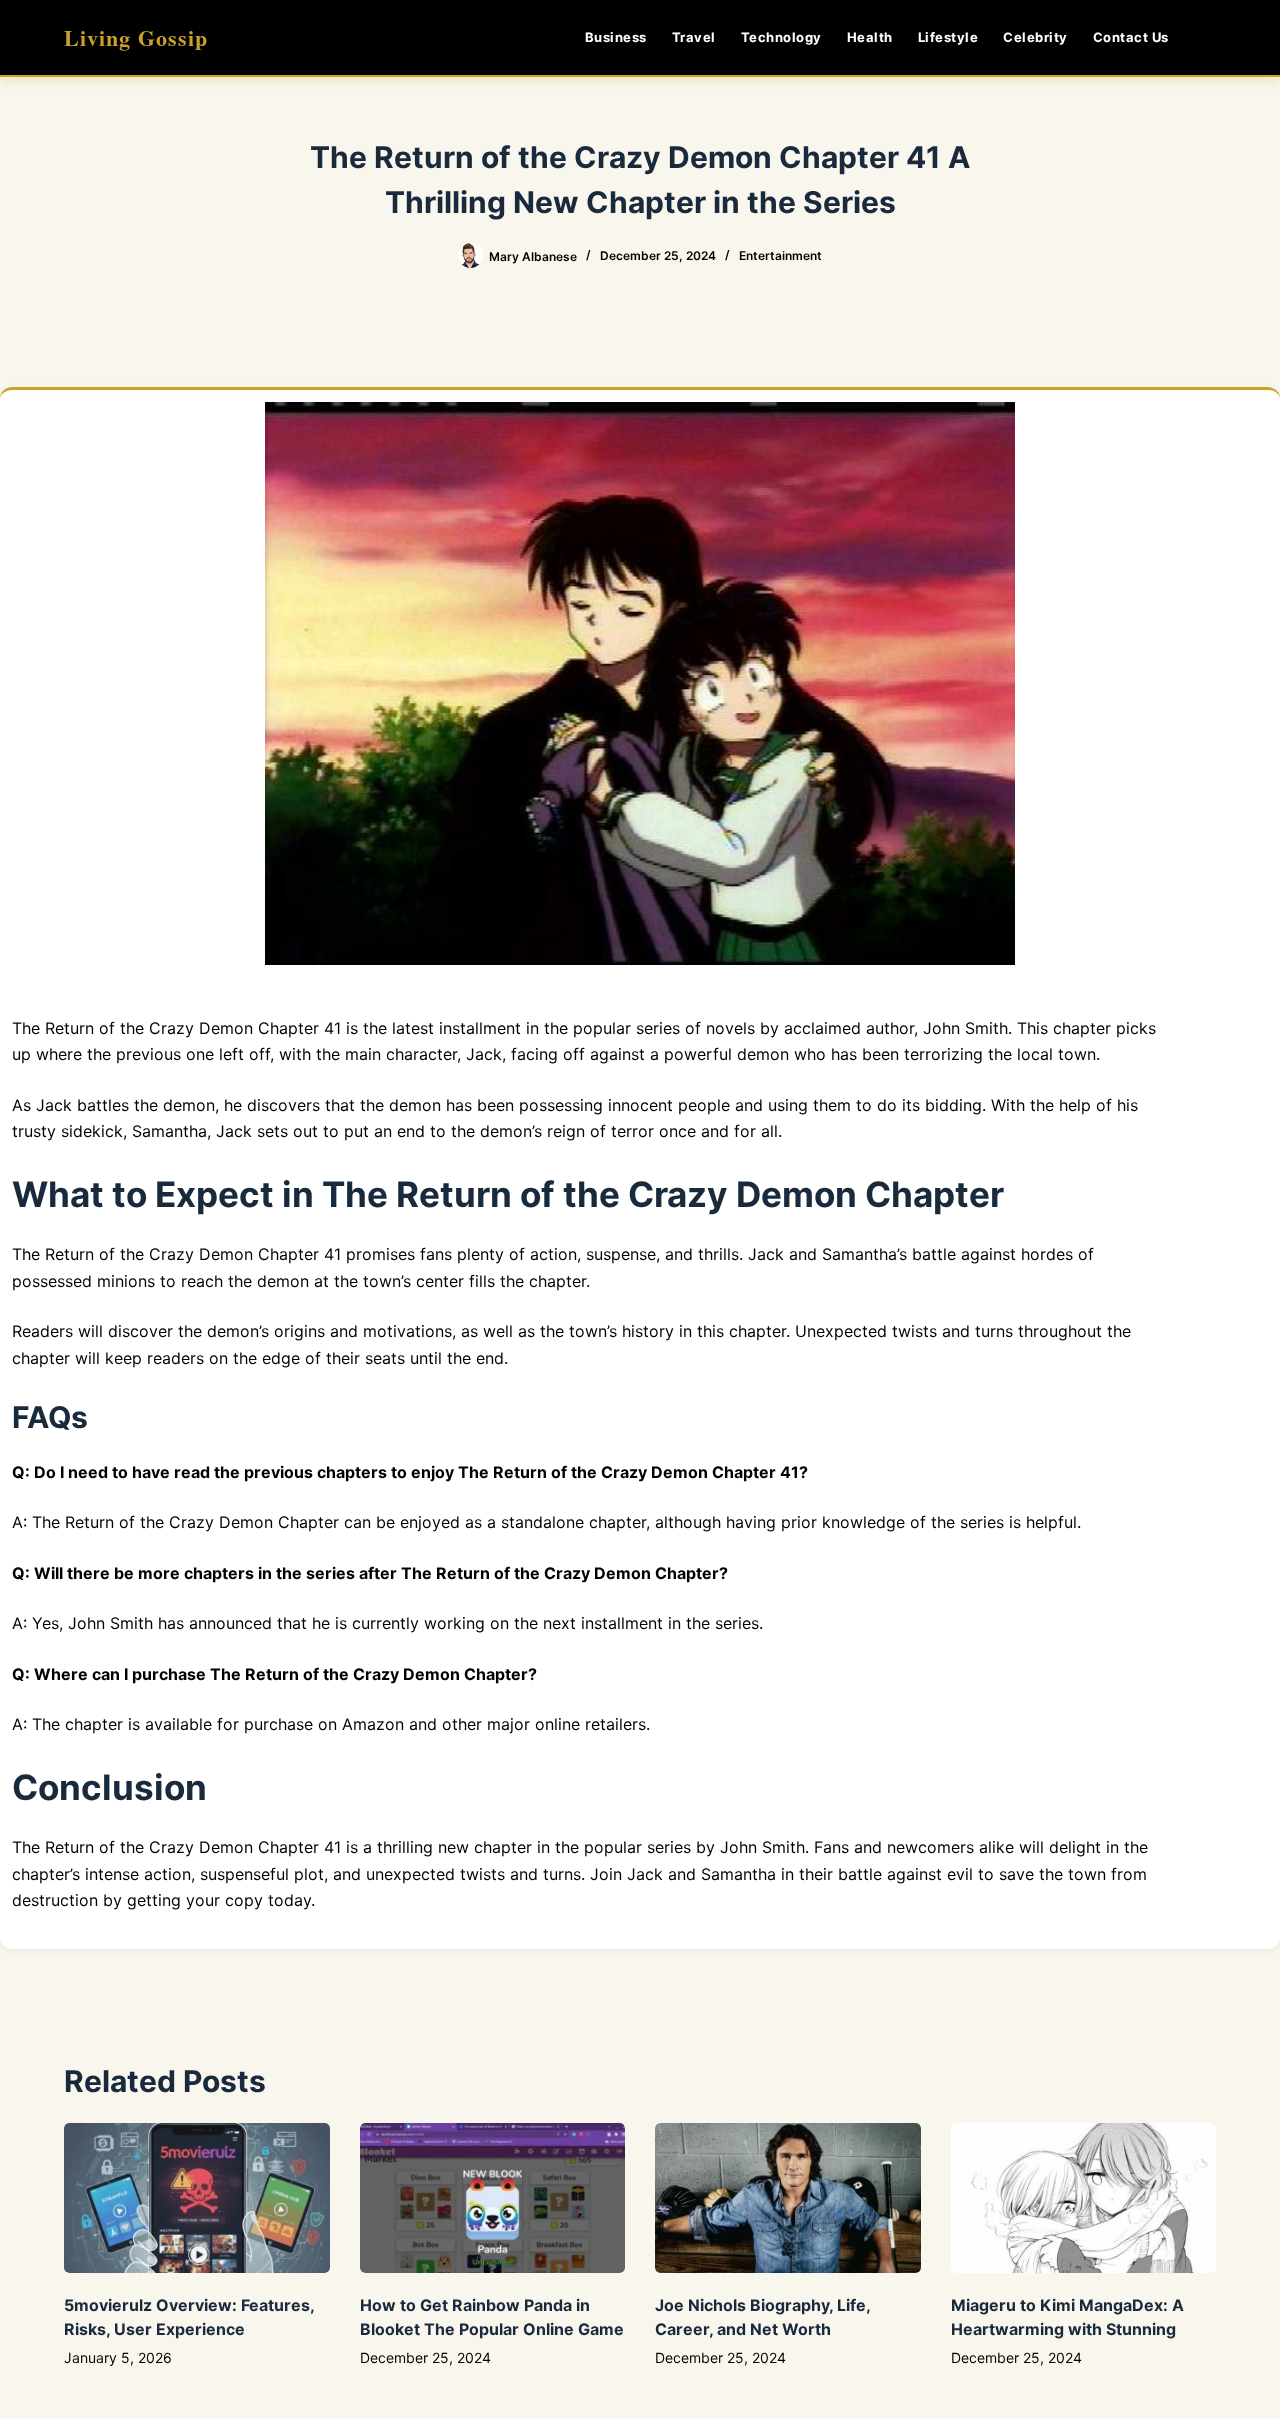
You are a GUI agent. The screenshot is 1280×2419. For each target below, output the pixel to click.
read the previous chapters (280, 1472)
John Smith (760, 1847)
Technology (781, 37)
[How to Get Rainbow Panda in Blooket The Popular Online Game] (493, 2197)
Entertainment (780, 255)
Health (870, 37)
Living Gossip (136, 37)
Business (616, 37)
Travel (694, 37)
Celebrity (1035, 37)
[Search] (1208, 37)
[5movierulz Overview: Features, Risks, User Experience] (197, 2197)
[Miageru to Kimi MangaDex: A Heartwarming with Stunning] (1084, 2197)
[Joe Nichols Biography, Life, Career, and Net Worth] (788, 2197)
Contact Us (1131, 37)
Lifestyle (948, 37)
